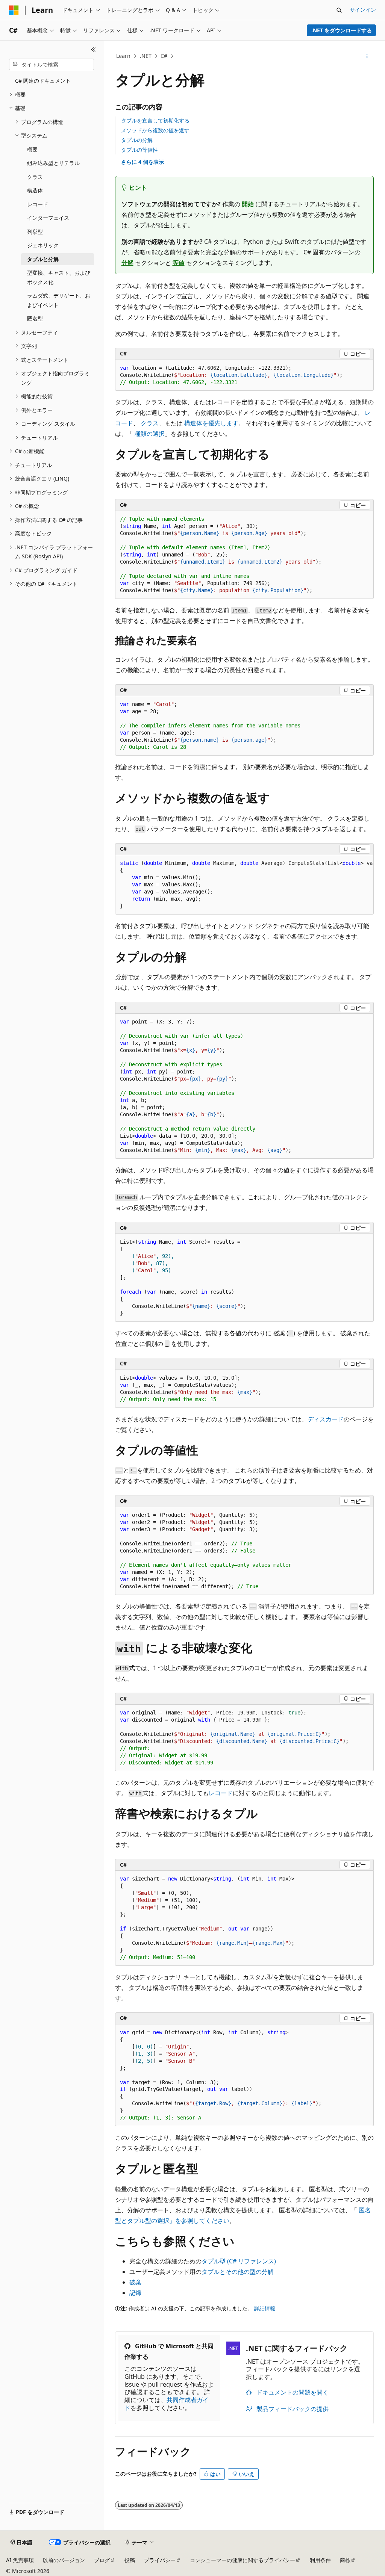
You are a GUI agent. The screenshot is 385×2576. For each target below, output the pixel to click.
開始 (248, 204)
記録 (135, 2293)
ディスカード (326, 1419)
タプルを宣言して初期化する (155, 120)
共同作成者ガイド (167, 2404)
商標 (345, 2560)
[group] (244, 885)
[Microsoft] (14, 10)
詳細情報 (265, 2308)
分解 (127, 263)
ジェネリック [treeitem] (43, 245)
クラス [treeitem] (35, 177)
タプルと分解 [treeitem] (43, 259)
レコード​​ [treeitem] (38, 204)
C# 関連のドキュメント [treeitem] (43, 81)
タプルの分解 (137, 140)
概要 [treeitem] (32, 149)
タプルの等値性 (139, 150)
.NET (146, 56)
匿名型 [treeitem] (35, 318)
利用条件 (320, 2560)
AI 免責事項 (20, 2560)
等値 (179, 263)
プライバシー (160, 2560)
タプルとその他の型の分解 (238, 2272)
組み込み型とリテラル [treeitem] (53, 163)
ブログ (102, 2560)
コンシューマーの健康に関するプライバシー (243, 2560)
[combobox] (52, 65)
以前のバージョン (64, 2560)
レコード (221, 1793)
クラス (150, 423)
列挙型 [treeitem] (35, 232)
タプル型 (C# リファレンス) (239, 2261)
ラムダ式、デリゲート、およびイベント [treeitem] (59, 300)
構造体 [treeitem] (35, 190)
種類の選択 (150, 434)
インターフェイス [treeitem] (48, 218)
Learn (123, 56)
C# (164, 56)
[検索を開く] (339, 10)
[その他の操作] (367, 56)
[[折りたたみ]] (93, 50)
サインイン (363, 10)
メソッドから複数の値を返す (155, 130)
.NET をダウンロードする (342, 30)
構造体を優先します (211, 423)
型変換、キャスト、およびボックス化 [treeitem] (59, 277)
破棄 (135, 2282)
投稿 (130, 2560)
